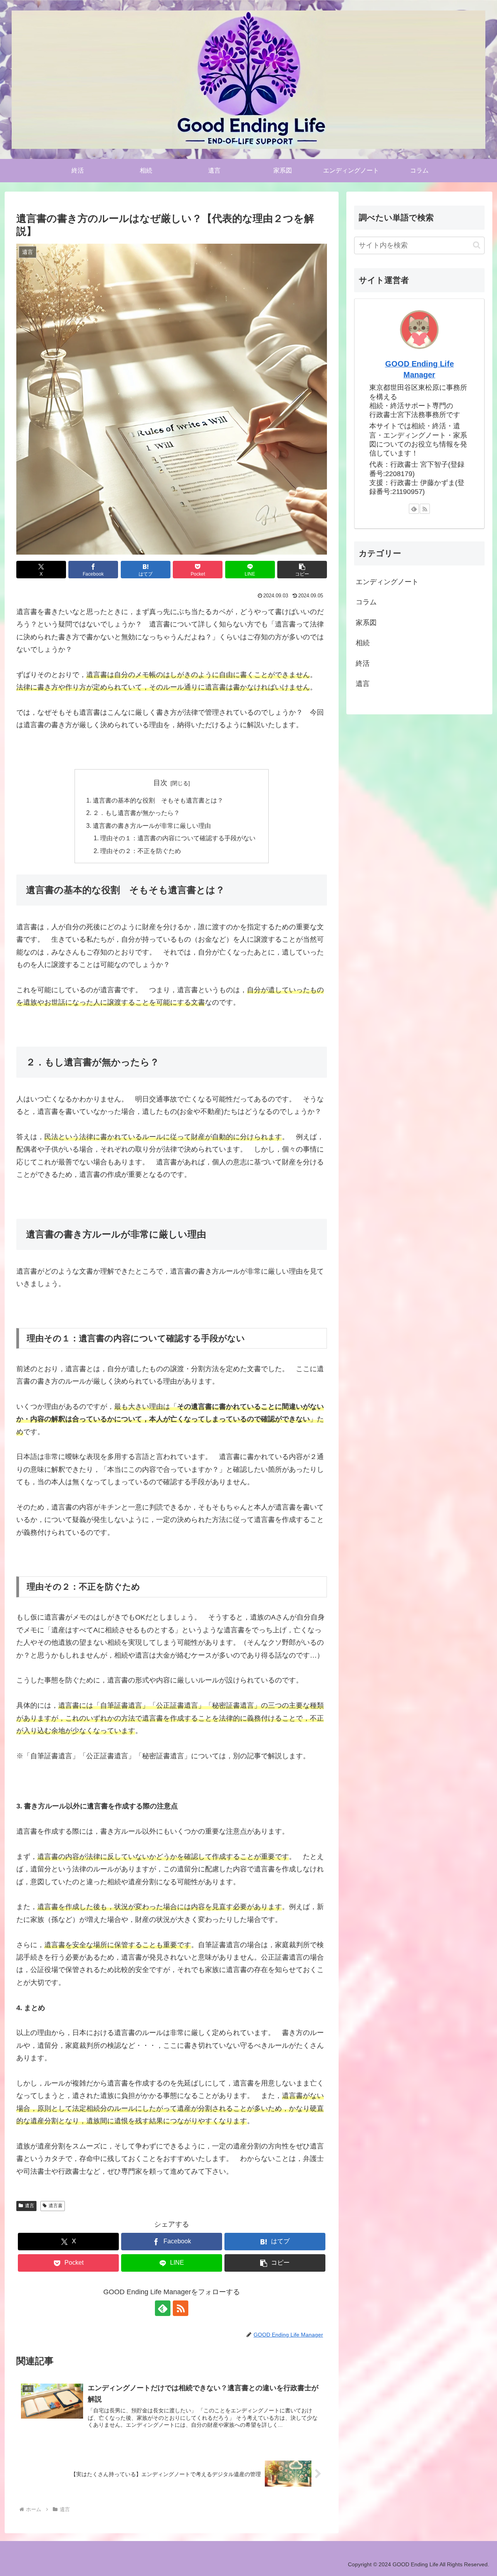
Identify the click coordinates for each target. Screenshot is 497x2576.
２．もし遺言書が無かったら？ (136, 813)
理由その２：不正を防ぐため (141, 851)
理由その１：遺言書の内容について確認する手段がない (178, 838)
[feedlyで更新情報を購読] (163, 2308)
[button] (302, 570)
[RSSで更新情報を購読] (181, 2308)
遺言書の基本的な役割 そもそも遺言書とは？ (158, 800)
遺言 (30, 2206)
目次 (160, 783)
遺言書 (56, 2206)
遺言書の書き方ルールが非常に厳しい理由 (152, 826)
